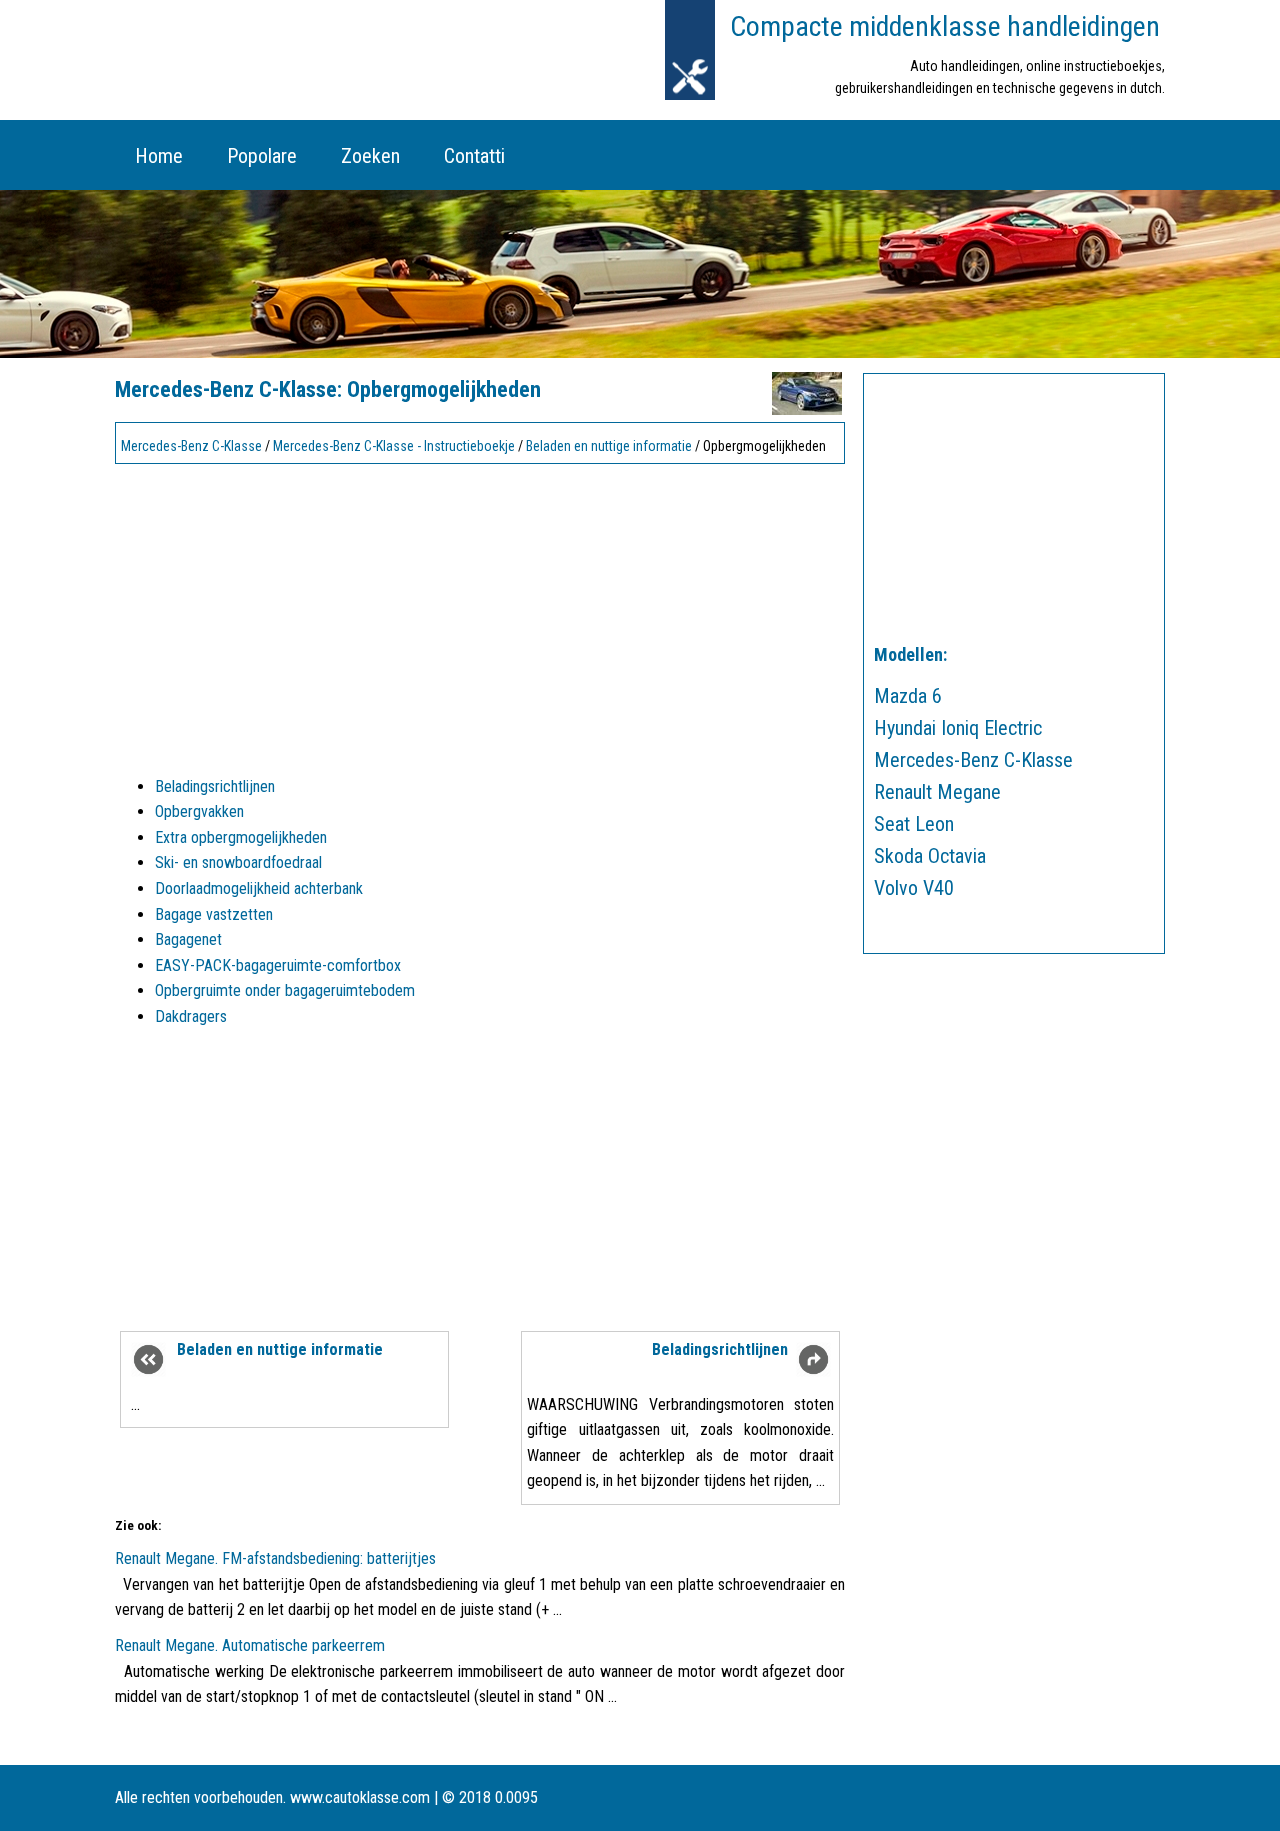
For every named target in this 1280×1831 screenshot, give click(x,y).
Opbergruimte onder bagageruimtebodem (285, 990)
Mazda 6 (908, 696)
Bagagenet (188, 939)
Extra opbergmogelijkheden (241, 837)
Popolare (262, 156)
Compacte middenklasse (945, 26)
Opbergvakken (199, 811)
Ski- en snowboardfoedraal (238, 862)
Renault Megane (937, 792)
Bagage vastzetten (214, 914)
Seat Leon (914, 824)
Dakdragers (191, 1016)
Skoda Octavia (930, 856)
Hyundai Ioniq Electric (958, 728)
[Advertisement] (480, 611)
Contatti (474, 156)
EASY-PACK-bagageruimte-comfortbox (278, 965)
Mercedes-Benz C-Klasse (191, 446)
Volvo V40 (914, 888)
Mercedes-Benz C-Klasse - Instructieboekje (394, 446)
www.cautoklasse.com (360, 1797)
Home (159, 156)
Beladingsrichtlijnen (215, 786)
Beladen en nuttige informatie (609, 446)
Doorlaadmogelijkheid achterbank (259, 888)
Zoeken (370, 156)
